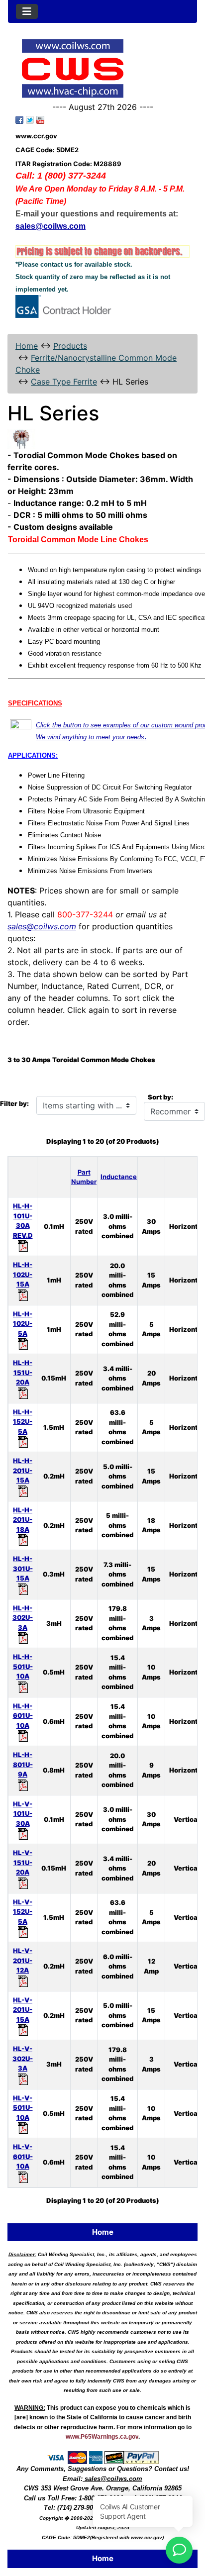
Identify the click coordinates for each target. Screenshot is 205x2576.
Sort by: (160, 1097)
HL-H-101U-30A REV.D (23, 1221)
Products (70, 346)
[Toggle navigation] (27, 11)
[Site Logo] (102, 68)
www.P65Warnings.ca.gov (102, 2437)
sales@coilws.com (42, 926)
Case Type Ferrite (64, 382)
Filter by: (14, 1103)
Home (27, 346)
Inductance (119, 1177)
